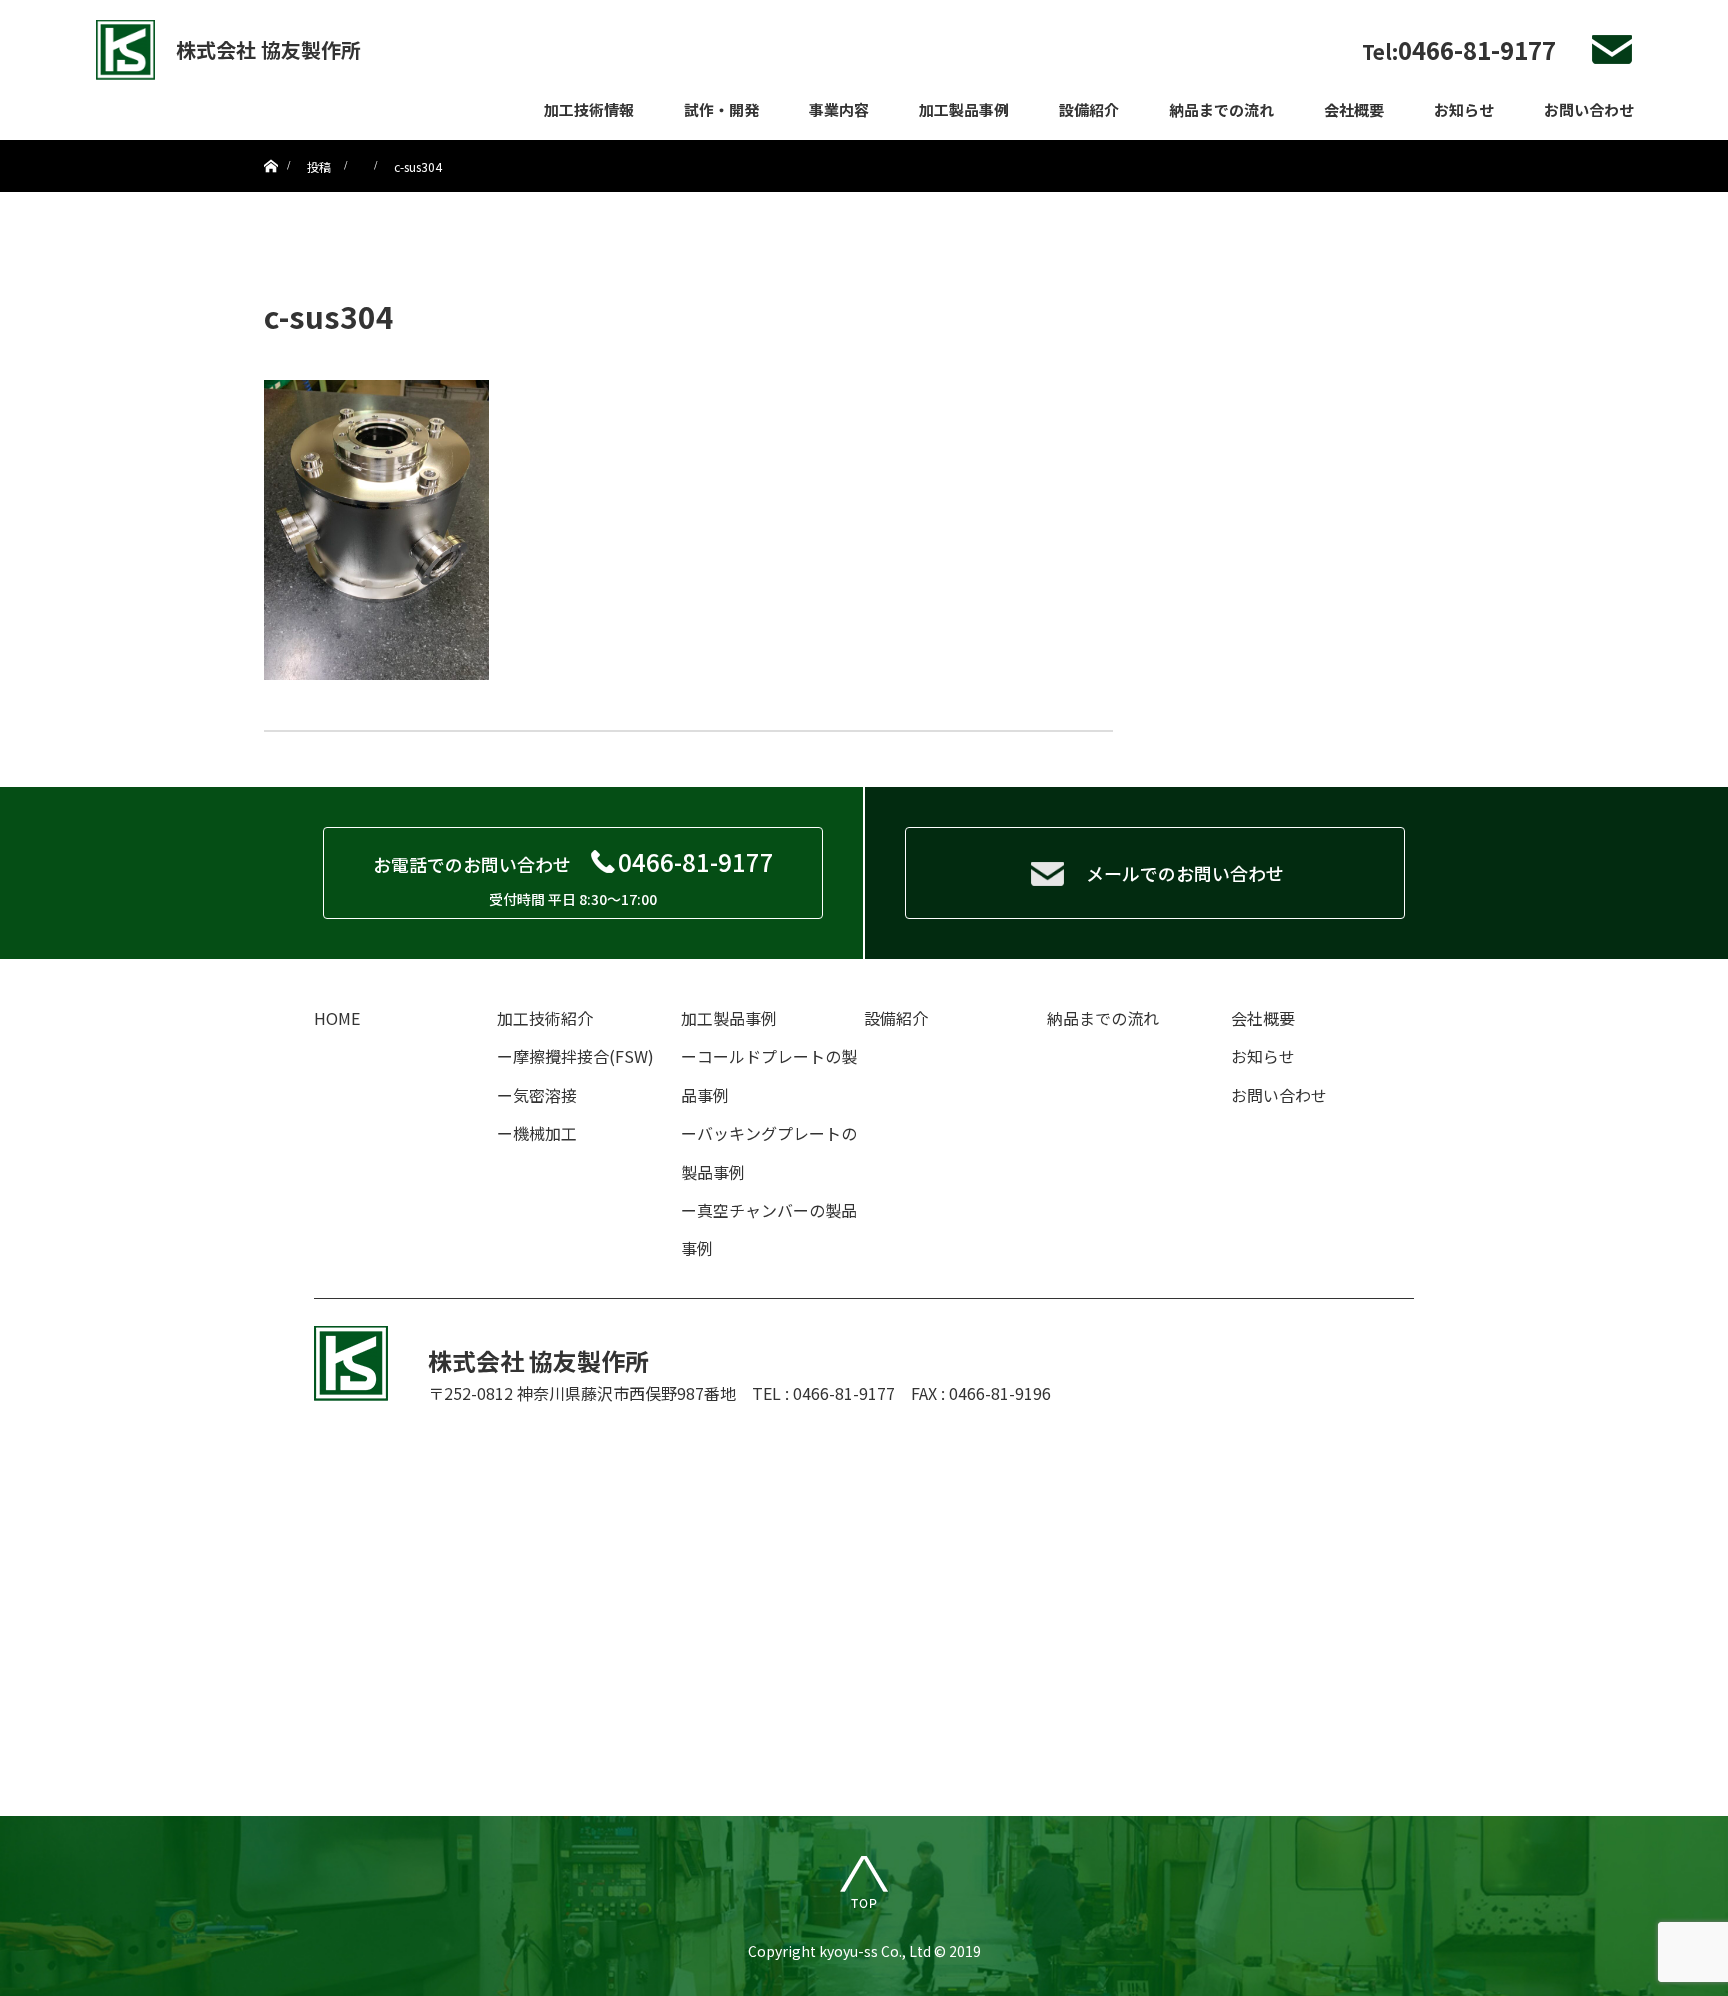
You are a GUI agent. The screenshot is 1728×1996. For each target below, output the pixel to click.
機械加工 (545, 1133)
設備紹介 (1089, 109)
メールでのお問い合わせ (1185, 873)
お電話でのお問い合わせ (573, 876)
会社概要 (1354, 109)
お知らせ (1464, 109)
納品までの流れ (1221, 109)
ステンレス (1120, 230)
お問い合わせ (1589, 109)
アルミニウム (1128, 195)
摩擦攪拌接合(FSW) (583, 1056)
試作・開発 (721, 109)
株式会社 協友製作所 (268, 49)
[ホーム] (270, 147)
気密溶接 (545, 1095)
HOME (337, 1018)
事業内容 (839, 109)
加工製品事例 (964, 109)
